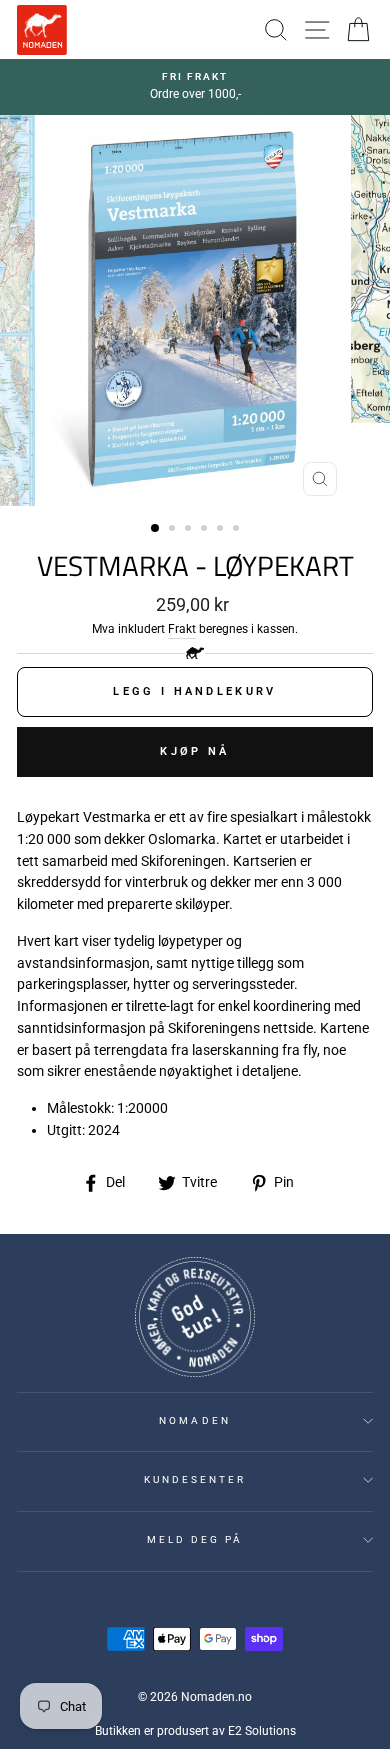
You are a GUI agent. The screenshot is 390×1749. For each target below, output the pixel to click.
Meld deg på (195, 1539)
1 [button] (156, 529)
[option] (195, 87)
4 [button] (206, 530)
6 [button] (238, 530)
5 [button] (222, 530)
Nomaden (194, 1420)
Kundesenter (195, 1479)
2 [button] (174, 530)
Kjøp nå (194, 751)
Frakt (182, 629)
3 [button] (190, 530)
